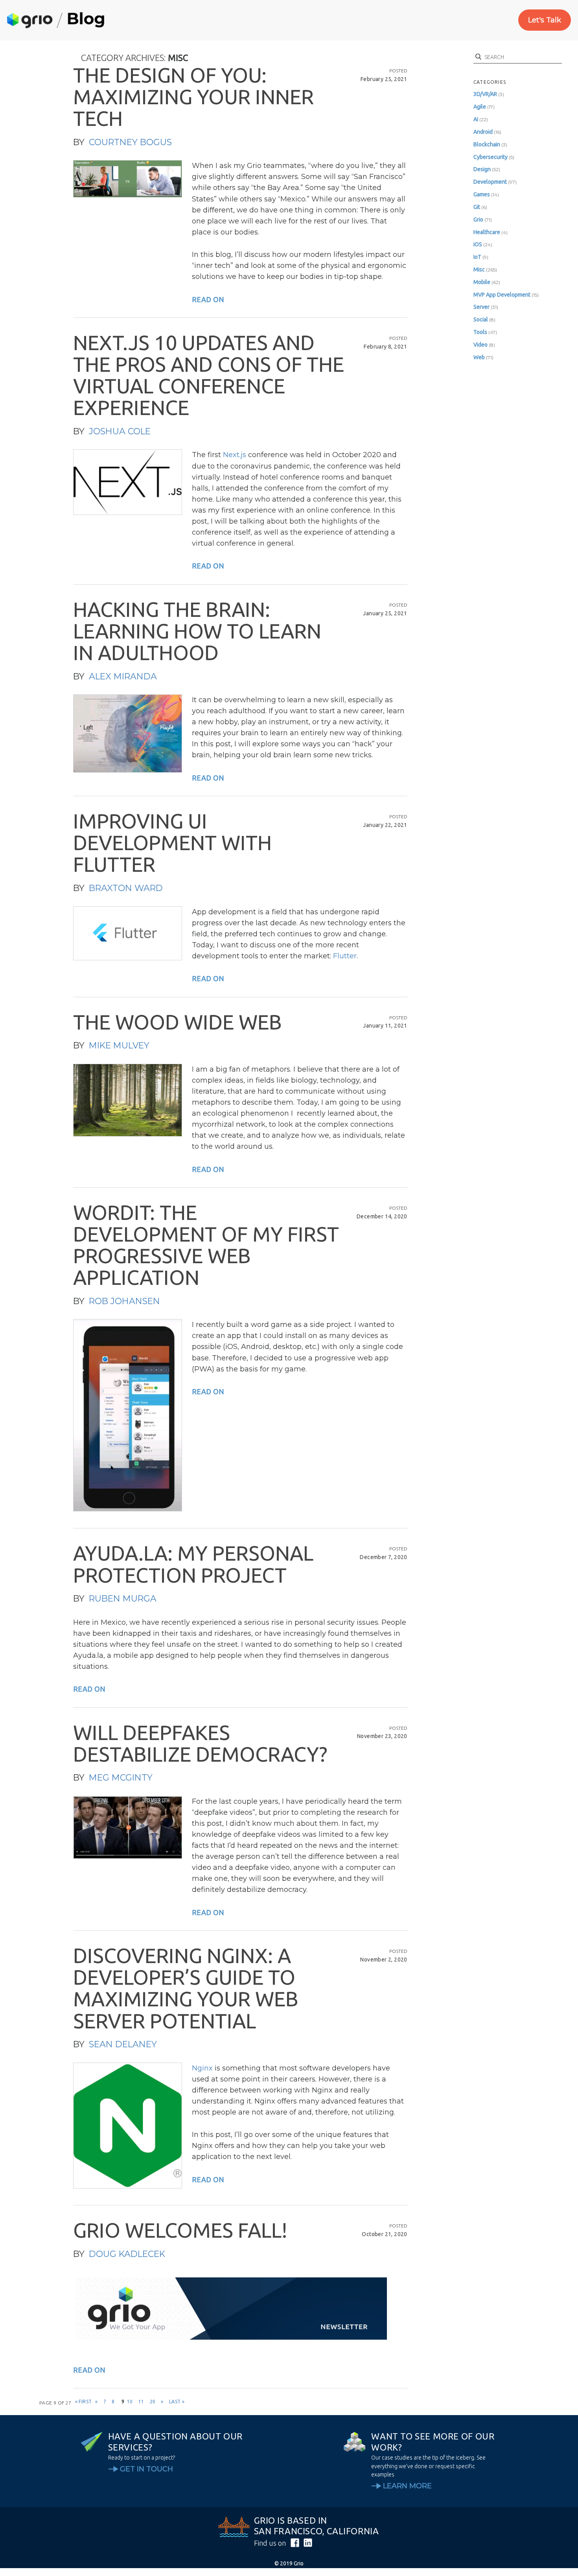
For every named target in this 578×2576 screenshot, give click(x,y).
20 (153, 2402)
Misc (479, 269)
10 (130, 2402)
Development (490, 182)
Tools (480, 332)
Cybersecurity (491, 157)
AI (476, 119)
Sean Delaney (123, 2044)
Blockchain (487, 144)
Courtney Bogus (130, 142)
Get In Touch (146, 2469)
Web (479, 357)
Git (477, 207)
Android (483, 132)
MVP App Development (502, 295)
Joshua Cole (120, 431)
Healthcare (487, 232)
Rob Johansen (124, 1301)
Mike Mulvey (119, 1045)
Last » (177, 2402)
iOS (478, 244)
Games (482, 194)
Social (481, 319)
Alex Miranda (123, 676)
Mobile (482, 282)
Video (480, 345)
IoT (477, 257)
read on (208, 299)
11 (141, 2402)
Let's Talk (545, 20)
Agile (480, 107)
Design (482, 169)
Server (481, 307)
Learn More (407, 2486)
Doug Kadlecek (127, 2254)
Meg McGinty (121, 1778)
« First (84, 2402)
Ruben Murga (123, 1599)
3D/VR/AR (485, 94)
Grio (478, 220)
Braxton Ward (126, 888)
